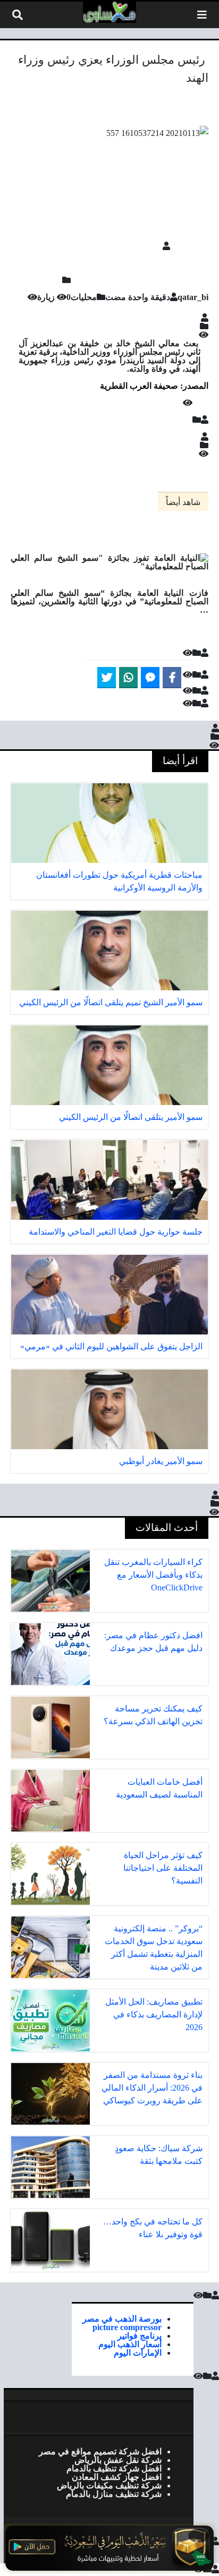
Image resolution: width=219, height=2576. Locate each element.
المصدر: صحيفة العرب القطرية (154, 386)
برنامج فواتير (140, 2335)
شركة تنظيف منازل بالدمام (114, 2494)
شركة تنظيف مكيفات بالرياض (109, 2485)
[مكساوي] (109, 12)
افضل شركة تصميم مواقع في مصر (100, 2451)
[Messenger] (150, 678)
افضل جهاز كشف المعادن (117, 2477)
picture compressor (127, 2327)
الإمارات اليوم (138, 2352)
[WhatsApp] (128, 678)
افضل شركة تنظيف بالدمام (114, 2468)
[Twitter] (107, 678)
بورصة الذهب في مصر (122, 2318)
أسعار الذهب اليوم (130, 2344)
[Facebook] (172, 678)
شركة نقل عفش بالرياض (118, 2460)
